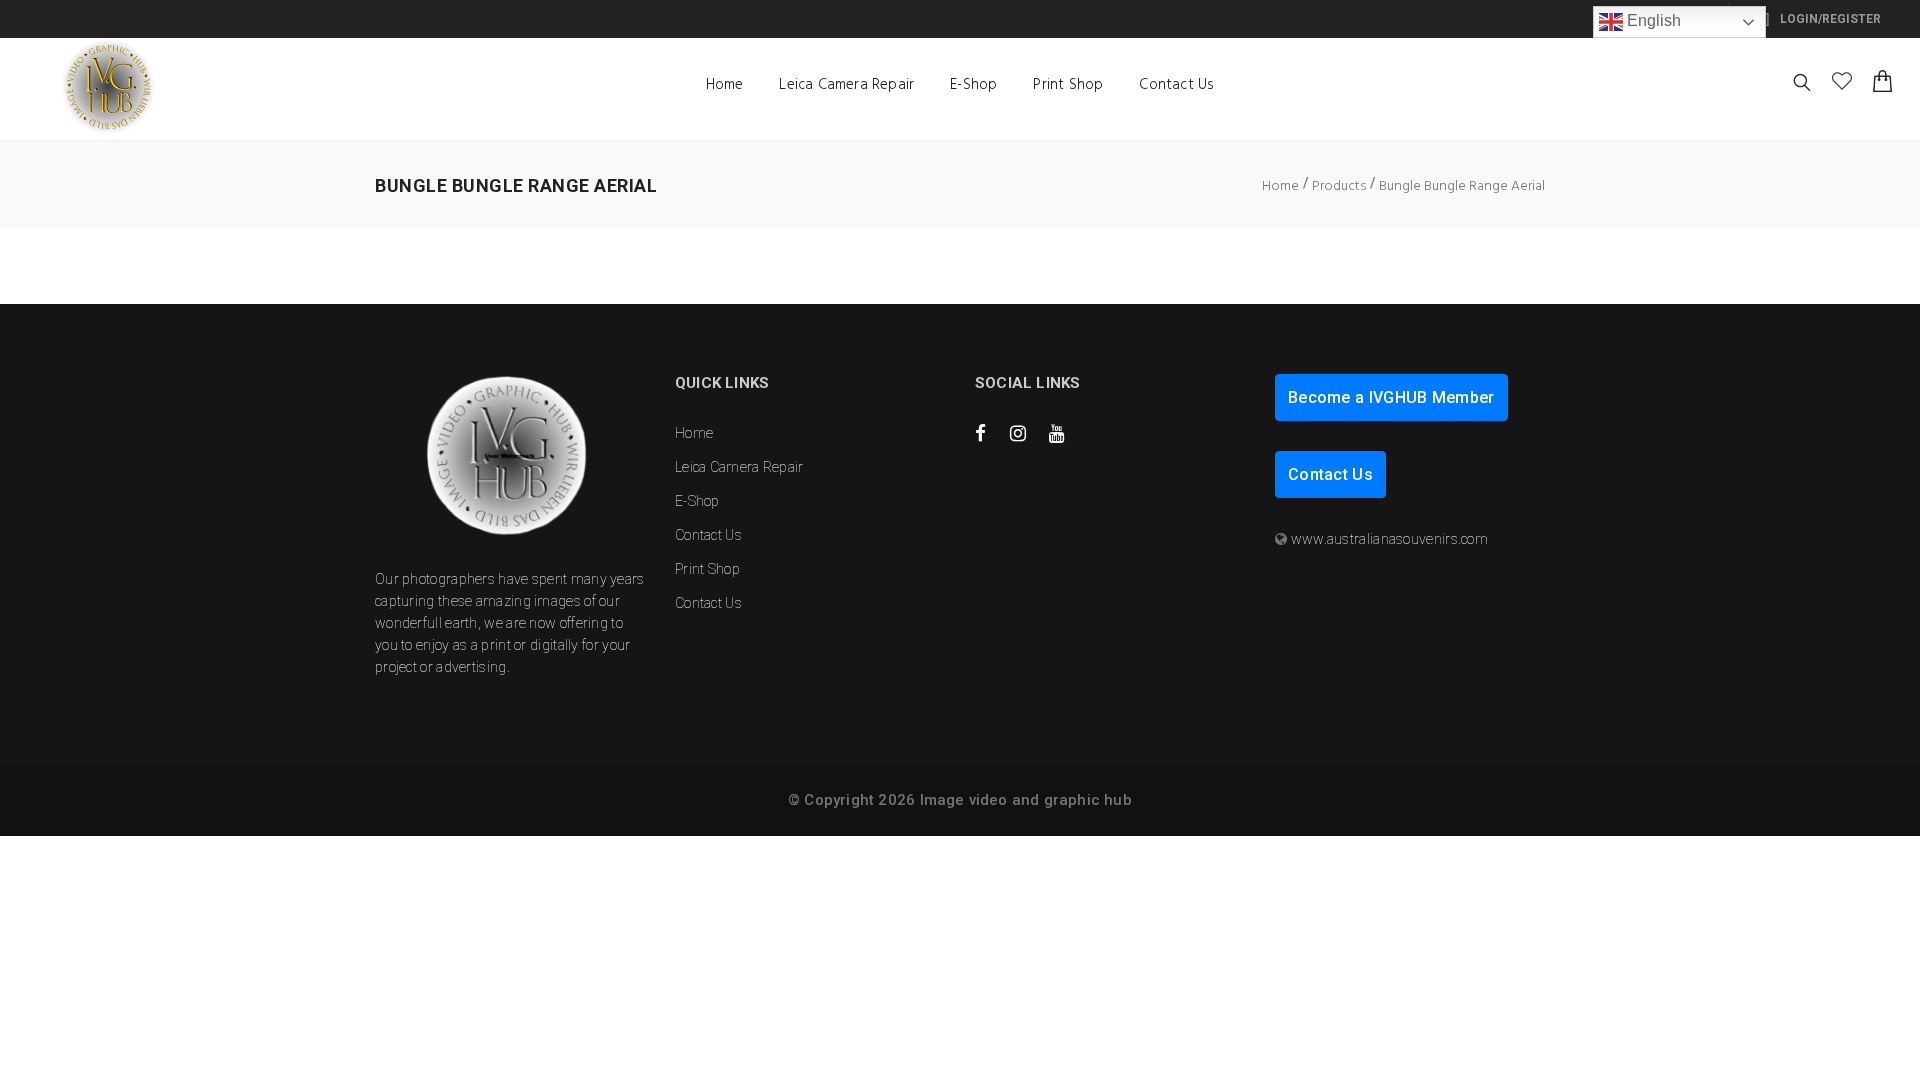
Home (725, 85)
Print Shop (1068, 85)
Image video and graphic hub (1026, 800)
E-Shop (973, 85)
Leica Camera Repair (846, 85)
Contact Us (1176, 85)
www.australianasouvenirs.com (1389, 539)
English (1652, 20)
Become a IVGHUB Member (1391, 397)
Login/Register (1829, 19)
